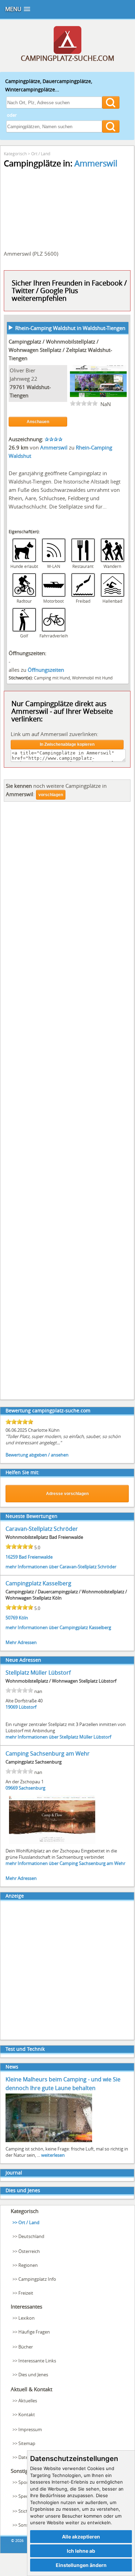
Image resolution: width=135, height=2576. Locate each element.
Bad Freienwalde (36, 1557)
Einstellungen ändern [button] (81, 2565)
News (12, 2067)
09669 (12, 1788)
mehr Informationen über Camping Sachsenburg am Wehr (65, 1863)
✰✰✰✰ (54, 439)
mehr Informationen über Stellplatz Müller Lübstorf (58, 1737)
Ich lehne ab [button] (81, 2551)
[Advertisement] (67, 1103)
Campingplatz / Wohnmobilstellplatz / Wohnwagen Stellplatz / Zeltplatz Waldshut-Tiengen (60, 350)
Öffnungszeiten (46, 670)
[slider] (84, 403)
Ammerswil (96, 163)
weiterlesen (53, 2155)
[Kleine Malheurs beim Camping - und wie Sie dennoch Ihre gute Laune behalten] (49, 2141)
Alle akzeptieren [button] (81, 2537)
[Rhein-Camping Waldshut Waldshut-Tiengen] (98, 395)
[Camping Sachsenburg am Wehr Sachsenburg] (52, 1843)
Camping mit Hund (52, 678)
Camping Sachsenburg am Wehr (48, 1753)
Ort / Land (41, 154)
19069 (12, 1707)
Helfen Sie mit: (22, 1472)
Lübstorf (28, 1707)
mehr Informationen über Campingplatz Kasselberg (58, 1627)
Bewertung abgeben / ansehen (37, 1455)
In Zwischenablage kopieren (67, 744)
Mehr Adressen (21, 1642)
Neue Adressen (23, 1660)
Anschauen (38, 422)
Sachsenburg (32, 1788)
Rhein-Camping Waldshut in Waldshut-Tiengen (70, 328)
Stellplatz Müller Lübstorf (38, 1673)
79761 (17, 387)
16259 (12, 1557)
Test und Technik (25, 2049)
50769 (12, 1618)
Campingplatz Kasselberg (38, 1583)
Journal (14, 2173)
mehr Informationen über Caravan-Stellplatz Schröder (61, 1567)
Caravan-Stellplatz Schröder (42, 1529)
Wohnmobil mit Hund (92, 678)
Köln (23, 1618)
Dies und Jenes (23, 2190)
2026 (19, 2540)
